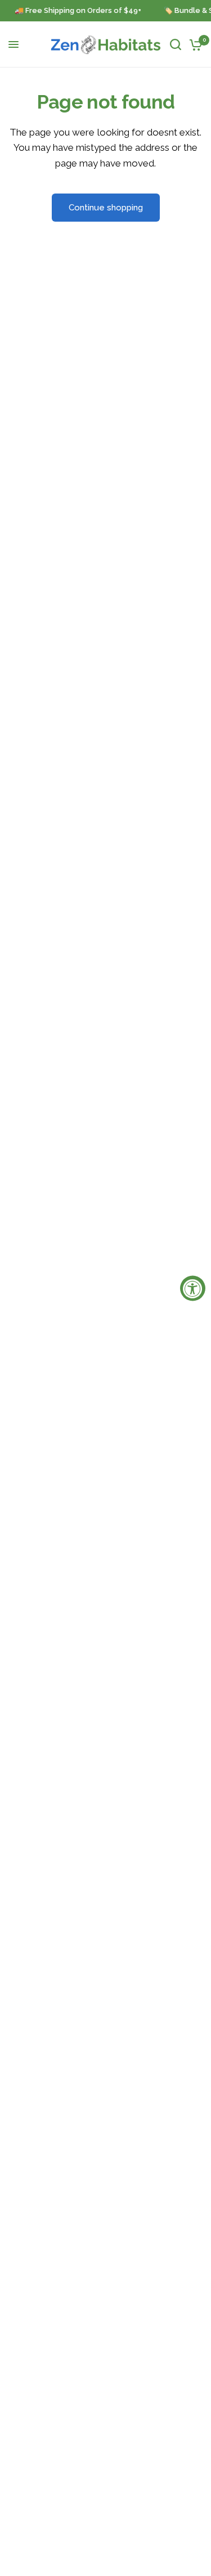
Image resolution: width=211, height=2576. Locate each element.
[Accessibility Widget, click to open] (193, 1288)
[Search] (176, 44)
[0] (194, 44)
